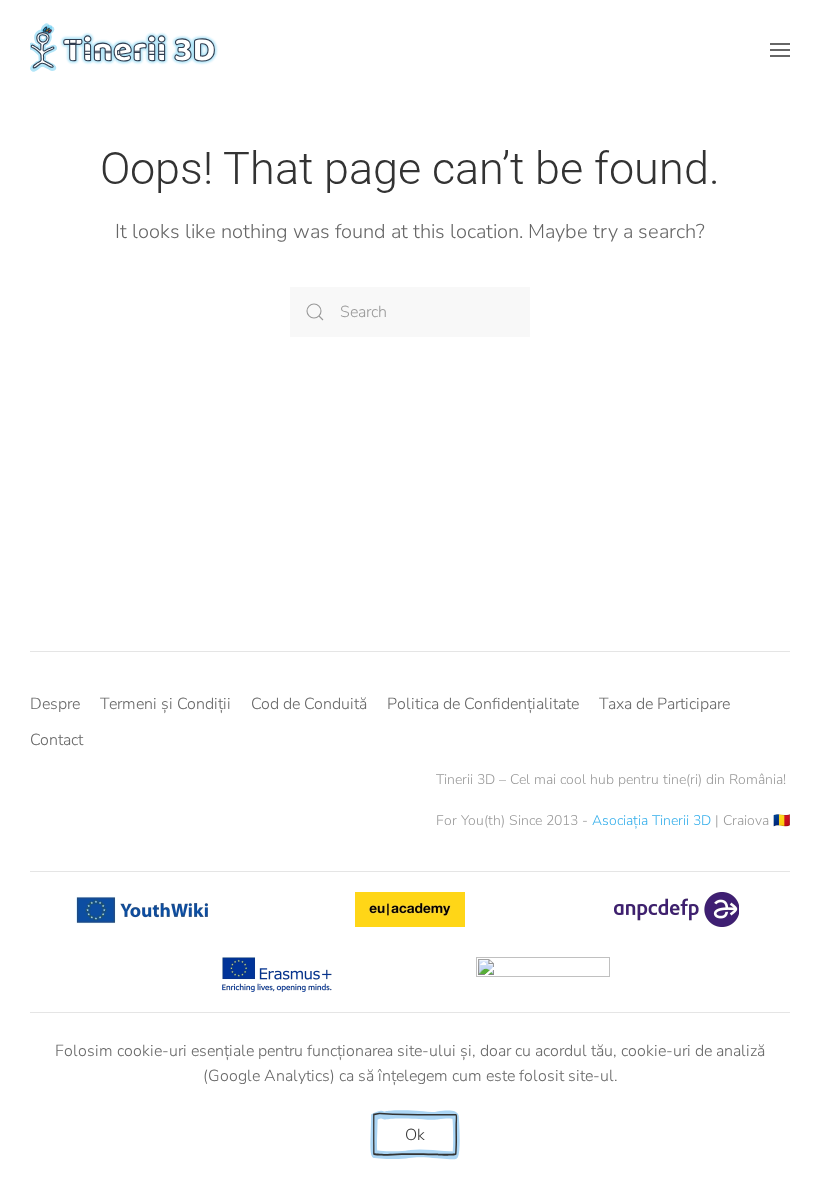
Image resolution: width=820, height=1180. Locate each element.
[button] (780, 50)
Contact (56, 740)
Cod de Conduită (309, 704)
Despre (55, 704)
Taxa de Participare (664, 704)
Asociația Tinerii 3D (651, 820)
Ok (415, 1135)
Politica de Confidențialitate (483, 704)
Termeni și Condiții (165, 704)
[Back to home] (127, 50)
